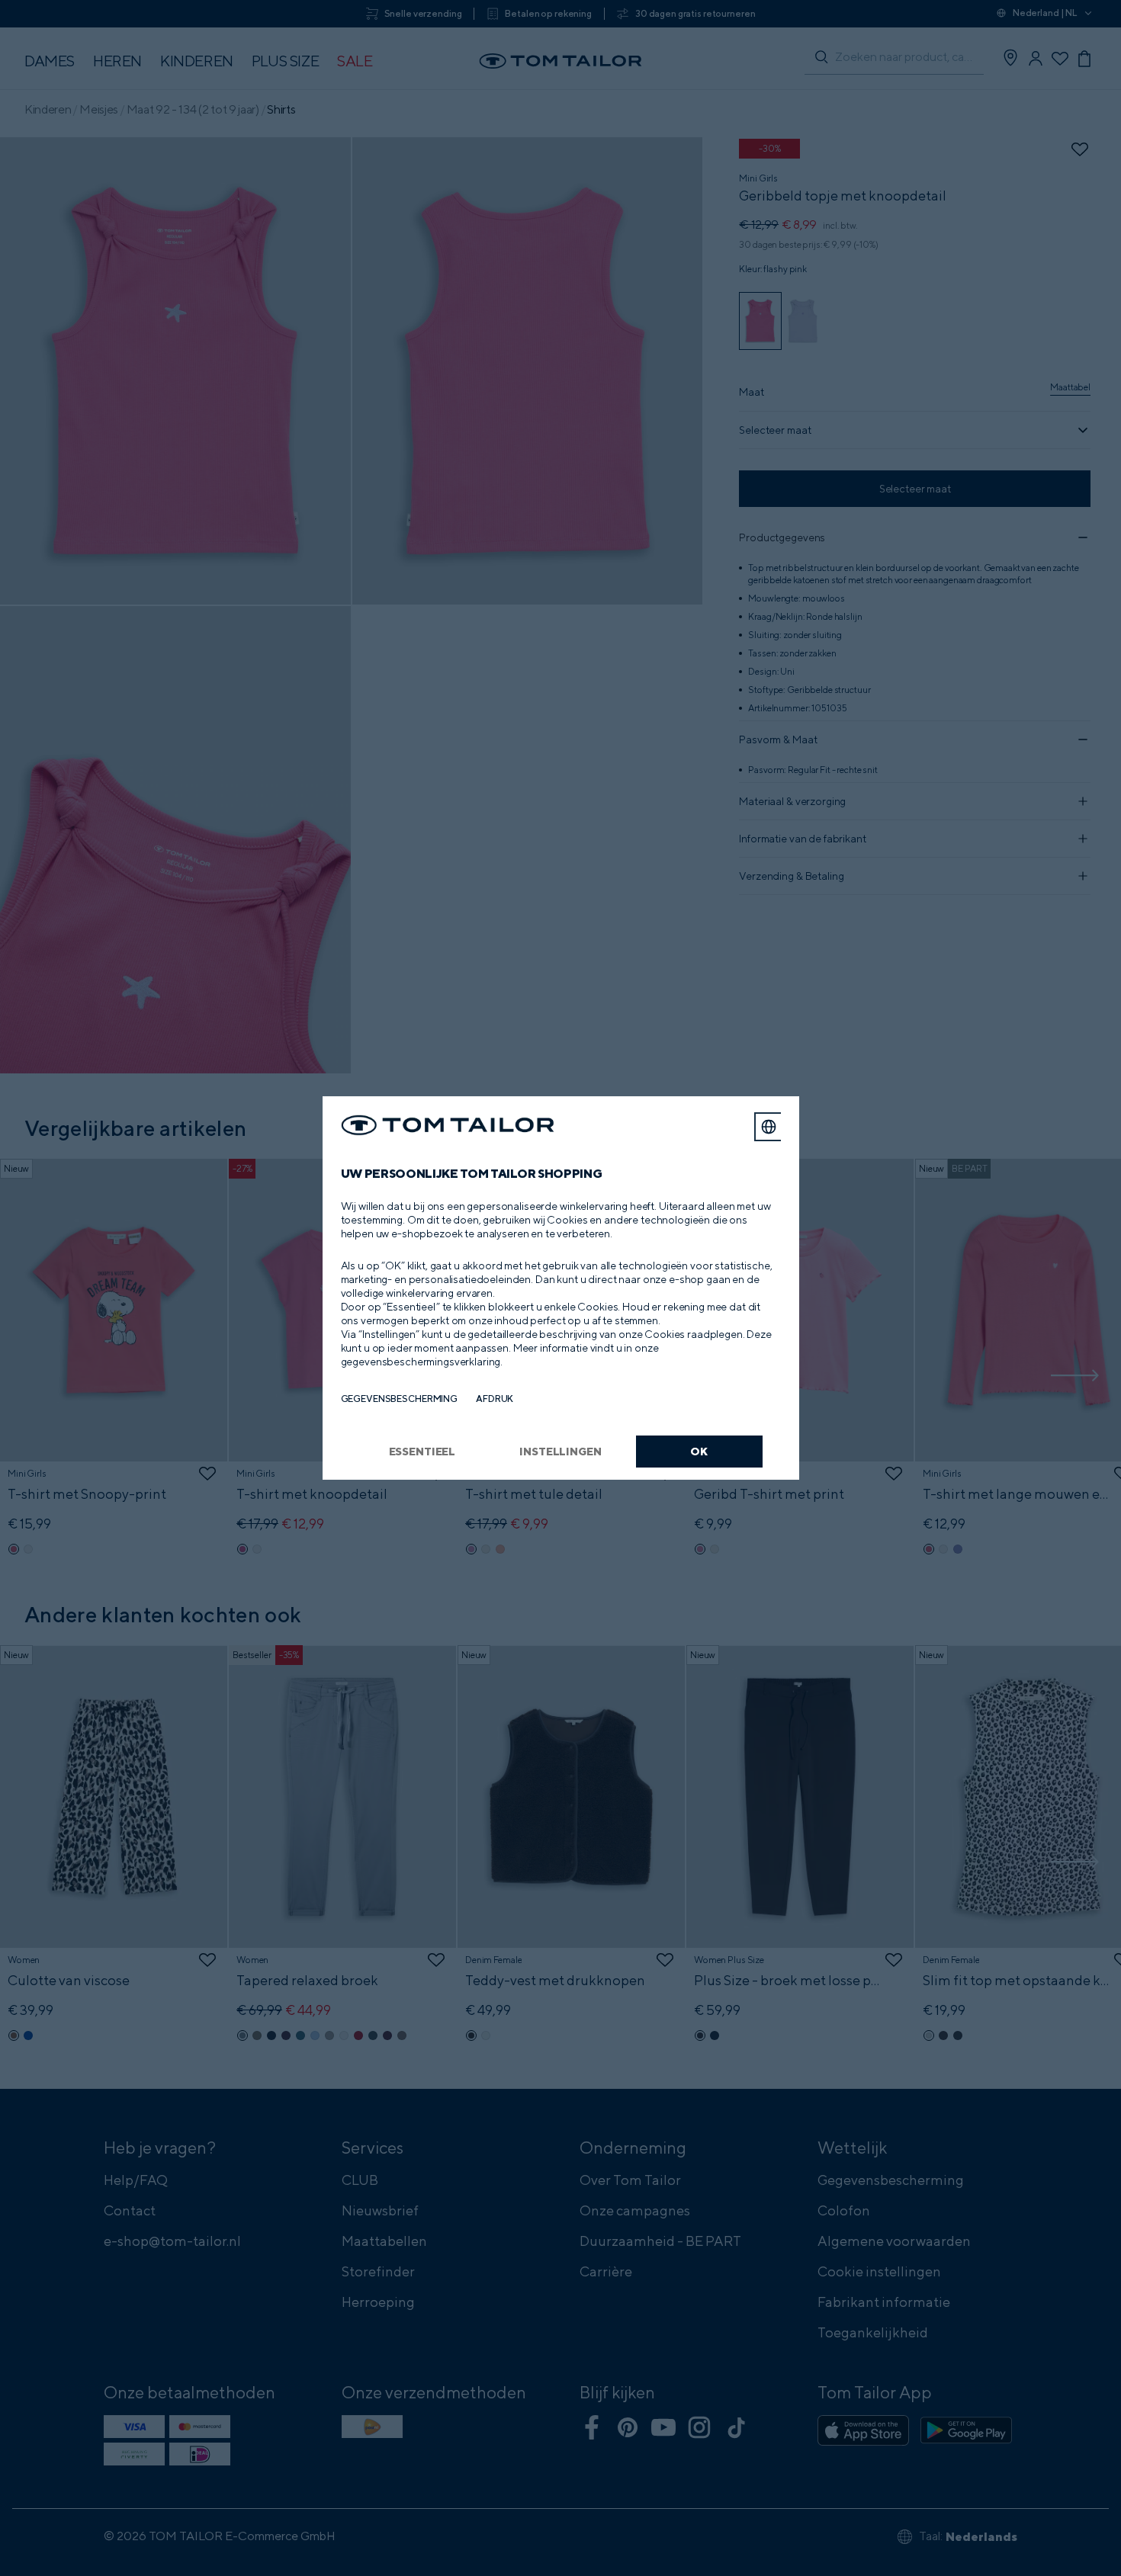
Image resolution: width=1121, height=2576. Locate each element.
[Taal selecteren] (769, 1127)
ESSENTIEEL (422, 1451)
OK (699, 1451)
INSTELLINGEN (560, 1451)
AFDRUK (495, 1399)
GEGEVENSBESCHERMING (400, 1399)
